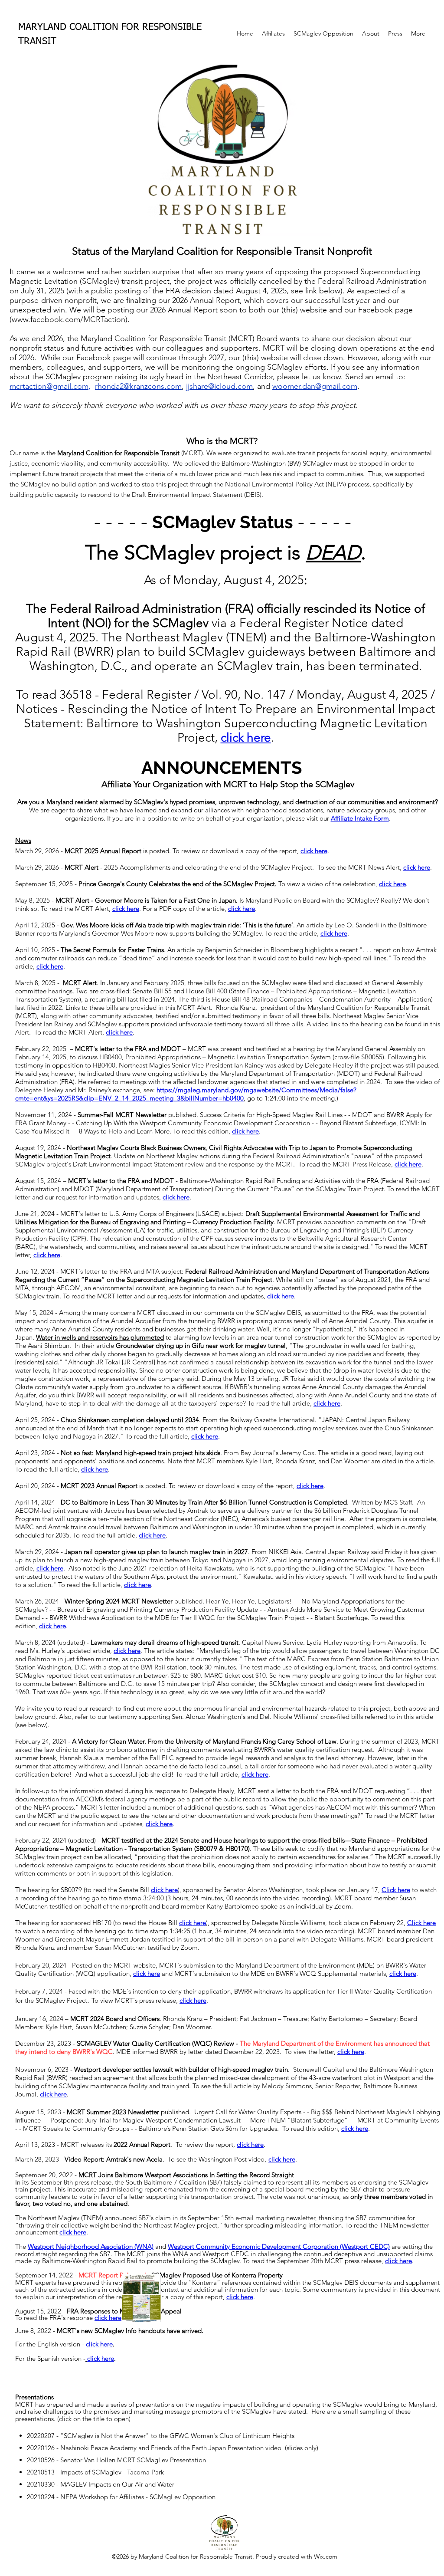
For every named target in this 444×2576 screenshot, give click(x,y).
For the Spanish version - (65, 2358)
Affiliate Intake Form (360, 818)
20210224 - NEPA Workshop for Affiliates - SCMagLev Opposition (121, 2497)
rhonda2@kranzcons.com (138, 386)
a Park (155, 2472)
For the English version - (65, 2344)
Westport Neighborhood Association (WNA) (91, 2246)
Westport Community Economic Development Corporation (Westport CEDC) (279, 2246)
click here (255, 1774)
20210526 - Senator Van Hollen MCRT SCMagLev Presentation (116, 2460)
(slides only (301, 2448)
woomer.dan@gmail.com (315, 386)
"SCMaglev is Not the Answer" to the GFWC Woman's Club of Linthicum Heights (177, 2436)
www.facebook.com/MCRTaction (69, 319)
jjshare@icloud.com (219, 386)
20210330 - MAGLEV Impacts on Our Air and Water (101, 2484)
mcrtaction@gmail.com (49, 386)
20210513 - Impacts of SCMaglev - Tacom (87, 2472)
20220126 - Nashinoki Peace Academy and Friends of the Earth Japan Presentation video (156, 2448)
